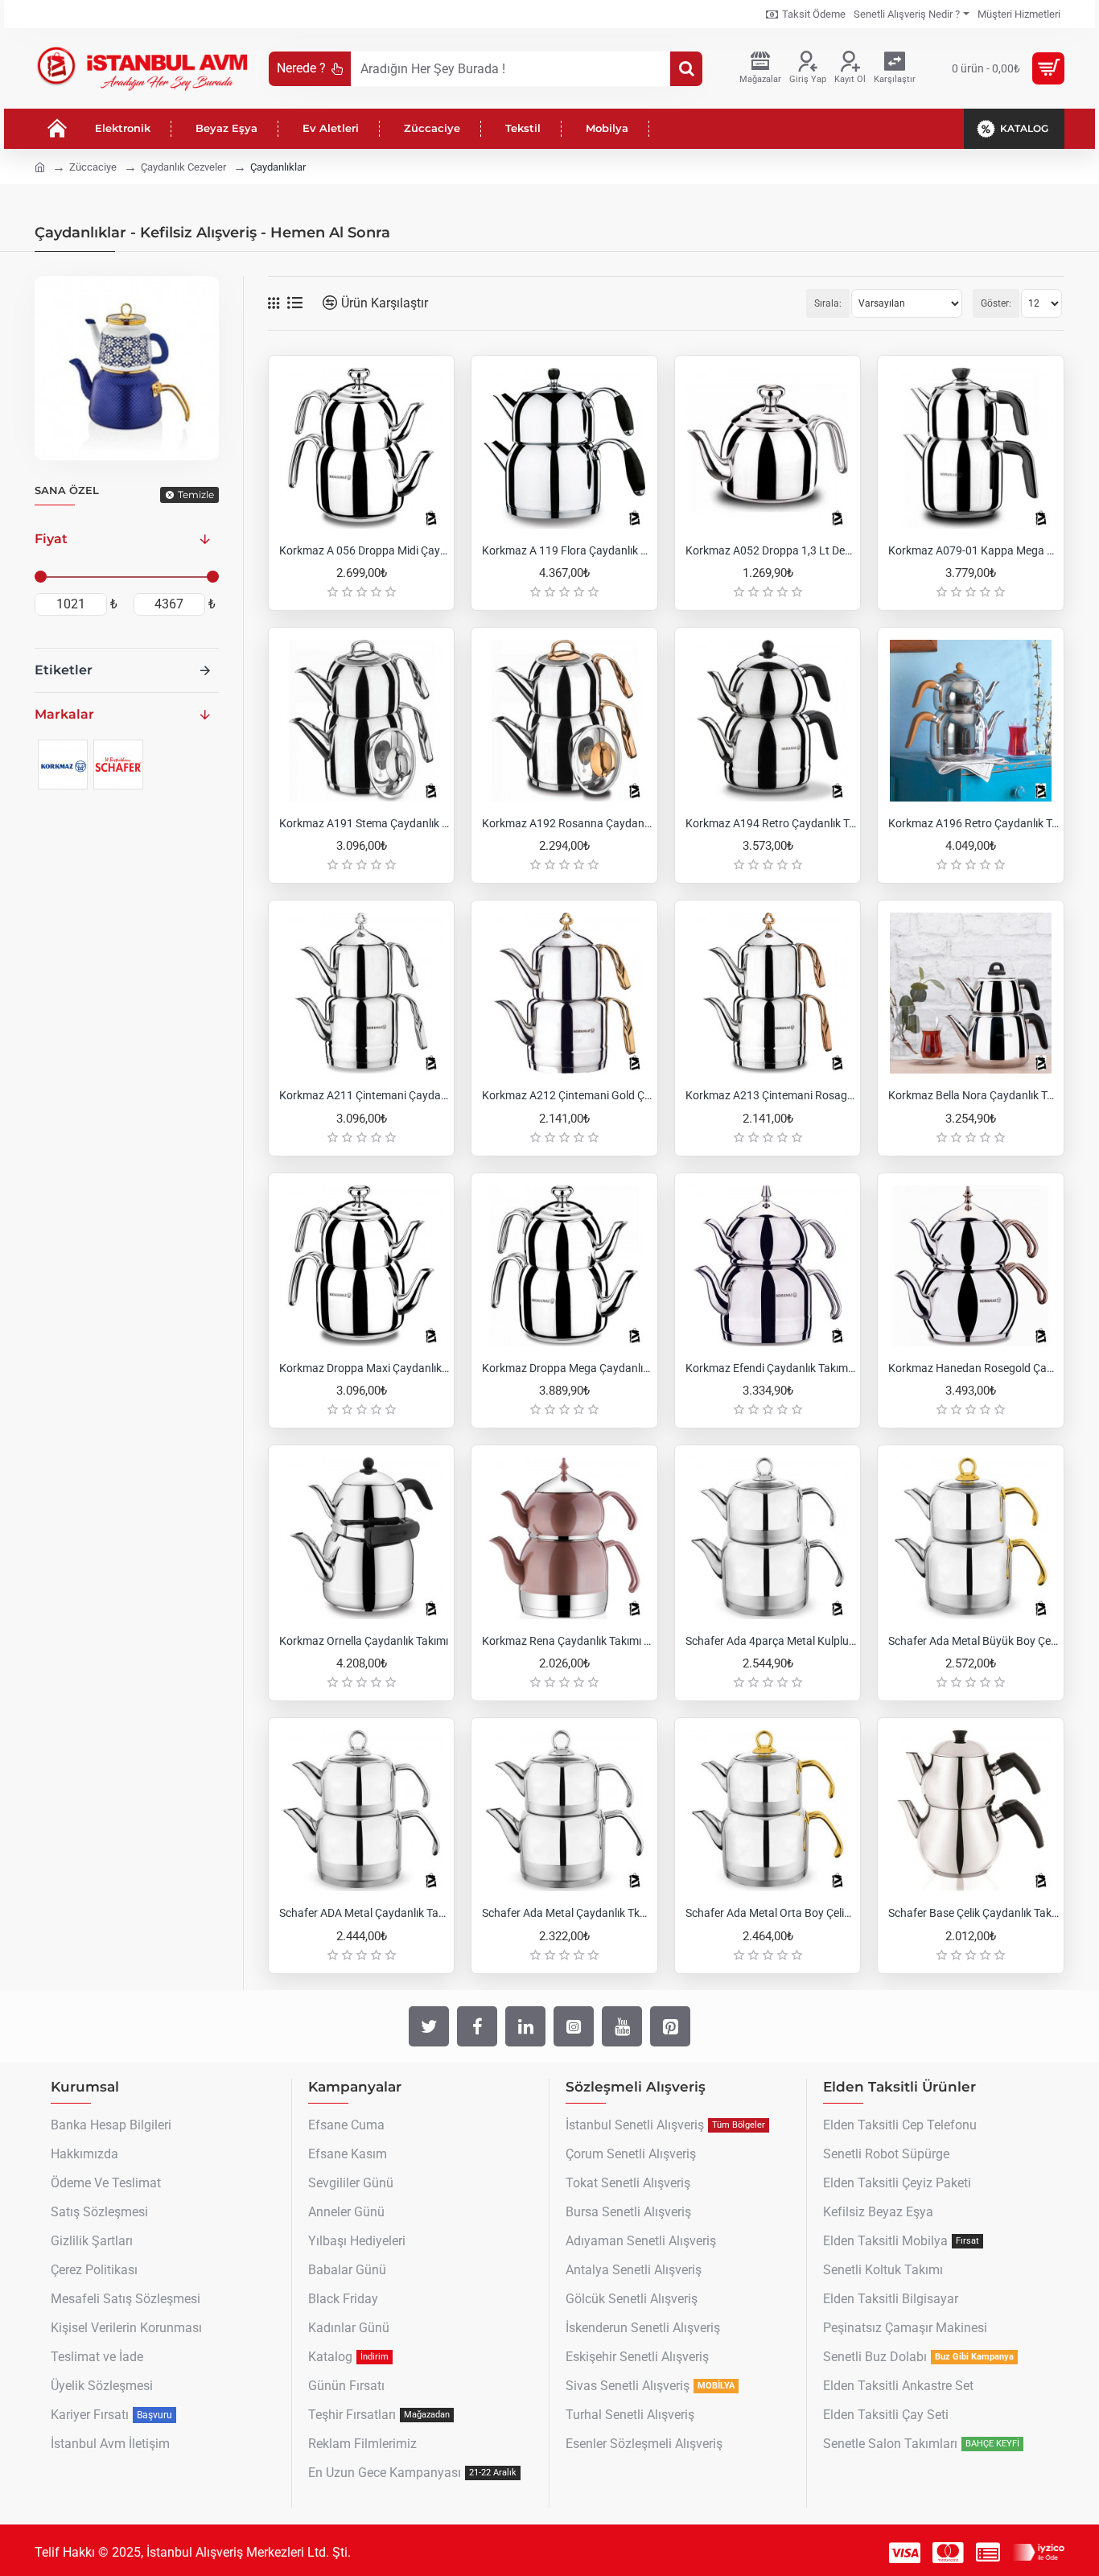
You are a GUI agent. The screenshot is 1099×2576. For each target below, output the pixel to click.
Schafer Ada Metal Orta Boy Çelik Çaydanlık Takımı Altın (771, 1913)
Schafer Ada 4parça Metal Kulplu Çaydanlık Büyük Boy (771, 1641)
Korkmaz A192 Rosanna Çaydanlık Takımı (567, 823)
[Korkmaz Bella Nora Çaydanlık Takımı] (970, 993)
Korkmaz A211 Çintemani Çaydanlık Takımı (364, 1095)
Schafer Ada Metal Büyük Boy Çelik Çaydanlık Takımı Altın (973, 1641)
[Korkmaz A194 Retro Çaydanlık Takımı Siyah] (768, 720)
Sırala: (828, 303)
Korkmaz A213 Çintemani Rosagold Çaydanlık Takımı (771, 1095)
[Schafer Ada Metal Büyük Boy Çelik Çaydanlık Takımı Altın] (970, 1538)
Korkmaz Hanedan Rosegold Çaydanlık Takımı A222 (973, 1368)
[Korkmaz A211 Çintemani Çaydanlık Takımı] (361, 993)
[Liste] (295, 303)
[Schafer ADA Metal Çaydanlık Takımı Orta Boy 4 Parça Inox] (361, 1811)
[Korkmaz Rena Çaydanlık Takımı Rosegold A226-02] (564, 1538)
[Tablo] (274, 303)
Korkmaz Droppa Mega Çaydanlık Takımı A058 (567, 1368)
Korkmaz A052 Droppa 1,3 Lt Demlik (771, 550)
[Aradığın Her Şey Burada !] (686, 69)
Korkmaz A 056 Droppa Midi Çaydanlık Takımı (364, 550)
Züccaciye (93, 167)
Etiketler (64, 670)
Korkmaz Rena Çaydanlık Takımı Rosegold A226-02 (567, 1641)
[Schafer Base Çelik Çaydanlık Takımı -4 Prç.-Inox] (970, 1811)
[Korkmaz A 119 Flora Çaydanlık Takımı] (564, 448)
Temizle (196, 495)
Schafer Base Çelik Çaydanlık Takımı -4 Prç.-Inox (973, 1913)
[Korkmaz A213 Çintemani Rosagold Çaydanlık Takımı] (768, 993)
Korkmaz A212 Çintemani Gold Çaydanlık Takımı (567, 1095)
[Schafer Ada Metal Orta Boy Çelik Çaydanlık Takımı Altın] (768, 1811)
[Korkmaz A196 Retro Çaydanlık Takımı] (970, 720)
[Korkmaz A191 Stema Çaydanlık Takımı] (361, 720)
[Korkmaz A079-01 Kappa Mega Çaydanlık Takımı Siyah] (970, 448)
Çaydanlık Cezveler (183, 167)
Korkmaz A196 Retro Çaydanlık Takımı (973, 823)
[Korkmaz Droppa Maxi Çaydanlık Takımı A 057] (361, 1266)
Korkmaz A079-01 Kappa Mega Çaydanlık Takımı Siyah (973, 550)
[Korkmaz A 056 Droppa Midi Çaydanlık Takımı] (361, 448)
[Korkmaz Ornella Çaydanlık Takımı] (361, 1538)
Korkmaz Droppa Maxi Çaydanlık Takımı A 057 (364, 1368)
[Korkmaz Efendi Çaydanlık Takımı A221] (768, 1266)
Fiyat (51, 539)
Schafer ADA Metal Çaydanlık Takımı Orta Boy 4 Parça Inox (364, 1913)
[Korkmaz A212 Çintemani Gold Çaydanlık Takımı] (564, 993)
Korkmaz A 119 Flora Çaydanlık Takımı (567, 550)
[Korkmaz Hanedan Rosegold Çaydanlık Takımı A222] (970, 1266)
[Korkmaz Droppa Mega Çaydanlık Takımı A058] (564, 1266)
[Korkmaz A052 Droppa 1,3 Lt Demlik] (768, 448)
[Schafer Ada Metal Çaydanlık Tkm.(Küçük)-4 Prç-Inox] (564, 1811)
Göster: (996, 303)
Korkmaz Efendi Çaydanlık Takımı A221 (771, 1368)
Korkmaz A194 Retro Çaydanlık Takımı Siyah (771, 823)
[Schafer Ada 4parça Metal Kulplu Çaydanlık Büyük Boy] (768, 1538)
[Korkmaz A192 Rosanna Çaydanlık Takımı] (564, 720)
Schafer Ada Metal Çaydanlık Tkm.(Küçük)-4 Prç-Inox (567, 1913)
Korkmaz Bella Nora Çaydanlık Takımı (973, 1095)
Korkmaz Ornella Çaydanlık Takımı (364, 1641)
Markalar (64, 714)
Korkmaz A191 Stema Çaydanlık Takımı (364, 823)
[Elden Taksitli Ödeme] (988, 2553)
